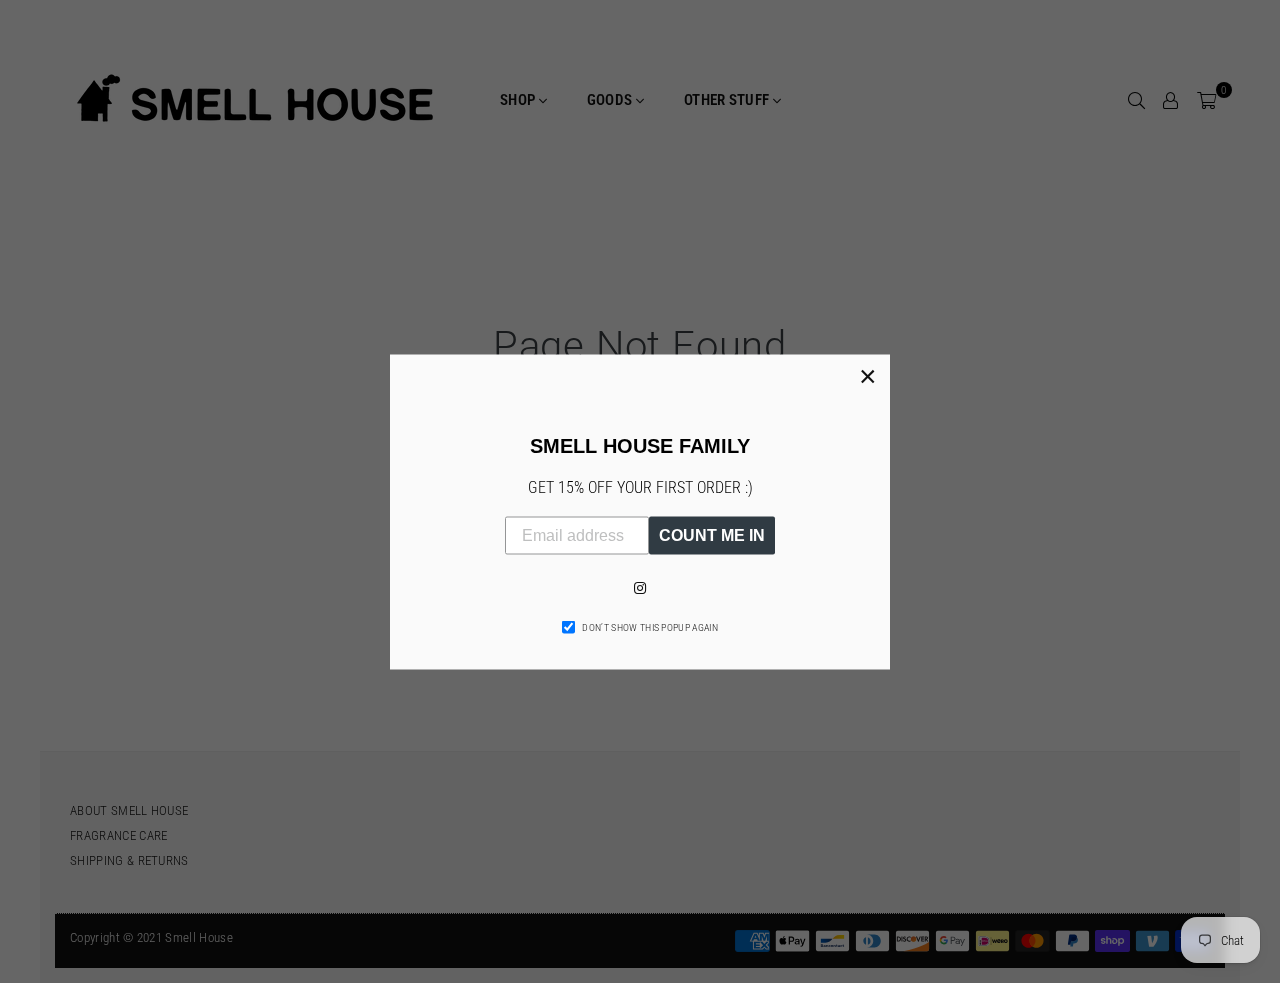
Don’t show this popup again (650, 626)
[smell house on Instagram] (640, 587)
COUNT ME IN (712, 534)
